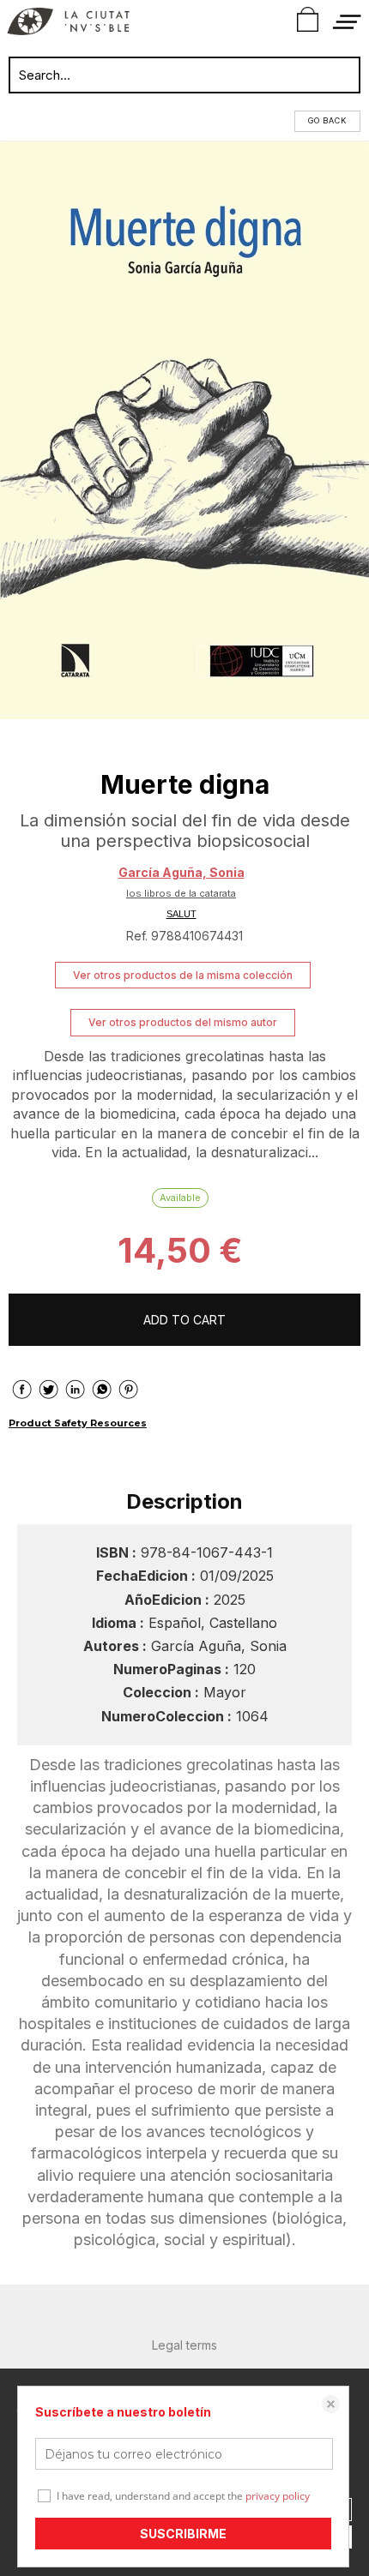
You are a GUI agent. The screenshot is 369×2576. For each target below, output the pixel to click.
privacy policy (278, 2496)
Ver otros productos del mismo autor (183, 1022)
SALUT (181, 914)
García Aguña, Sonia (181, 872)
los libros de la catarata (181, 893)
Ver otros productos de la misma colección (183, 975)
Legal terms (184, 2345)
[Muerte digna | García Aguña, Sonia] (184, 431)
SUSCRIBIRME (183, 2534)
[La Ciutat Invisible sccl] (68, 24)
